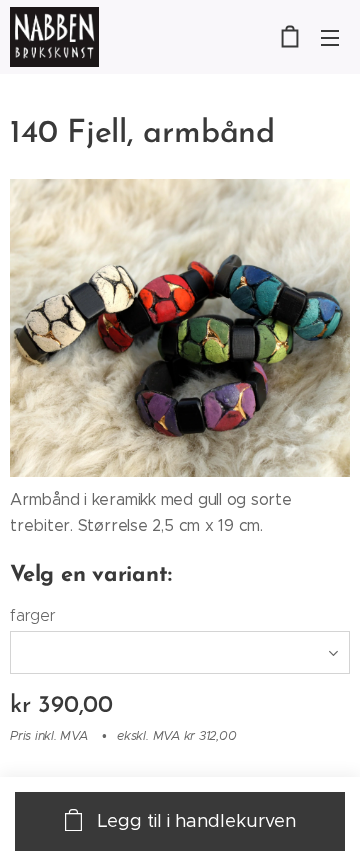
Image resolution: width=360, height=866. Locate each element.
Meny (330, 37)
